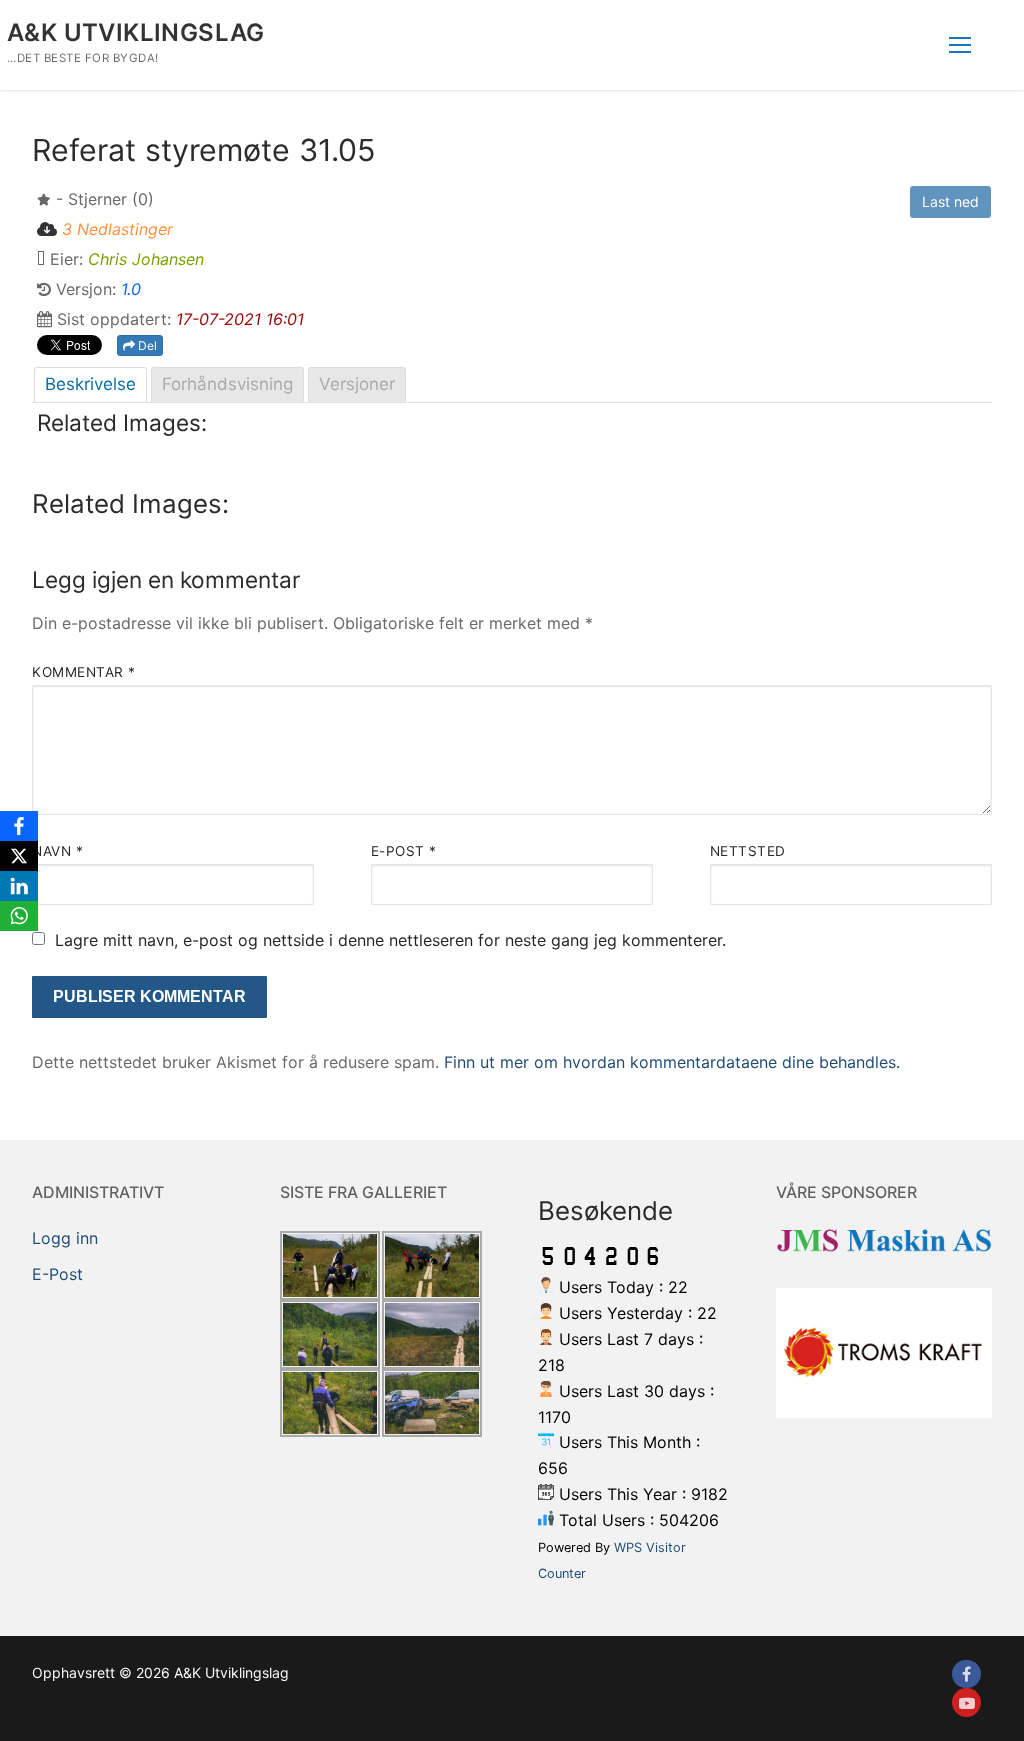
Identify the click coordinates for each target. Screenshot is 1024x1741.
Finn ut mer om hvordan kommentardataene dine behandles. (672, 1062)
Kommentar (84, 672)
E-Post (57, 1274)
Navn (57, 851)
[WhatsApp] (19, 916)
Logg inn (65, 1238)
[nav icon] (960, 45)
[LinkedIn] (19, 886)
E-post (404, 851)
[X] (19, 856)
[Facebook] (966, 1674)
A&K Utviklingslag (136, 32)
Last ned (950, 201)
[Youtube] (966, 1702)
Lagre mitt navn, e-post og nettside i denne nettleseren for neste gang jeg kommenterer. (390, 940)
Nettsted (748, 851)
